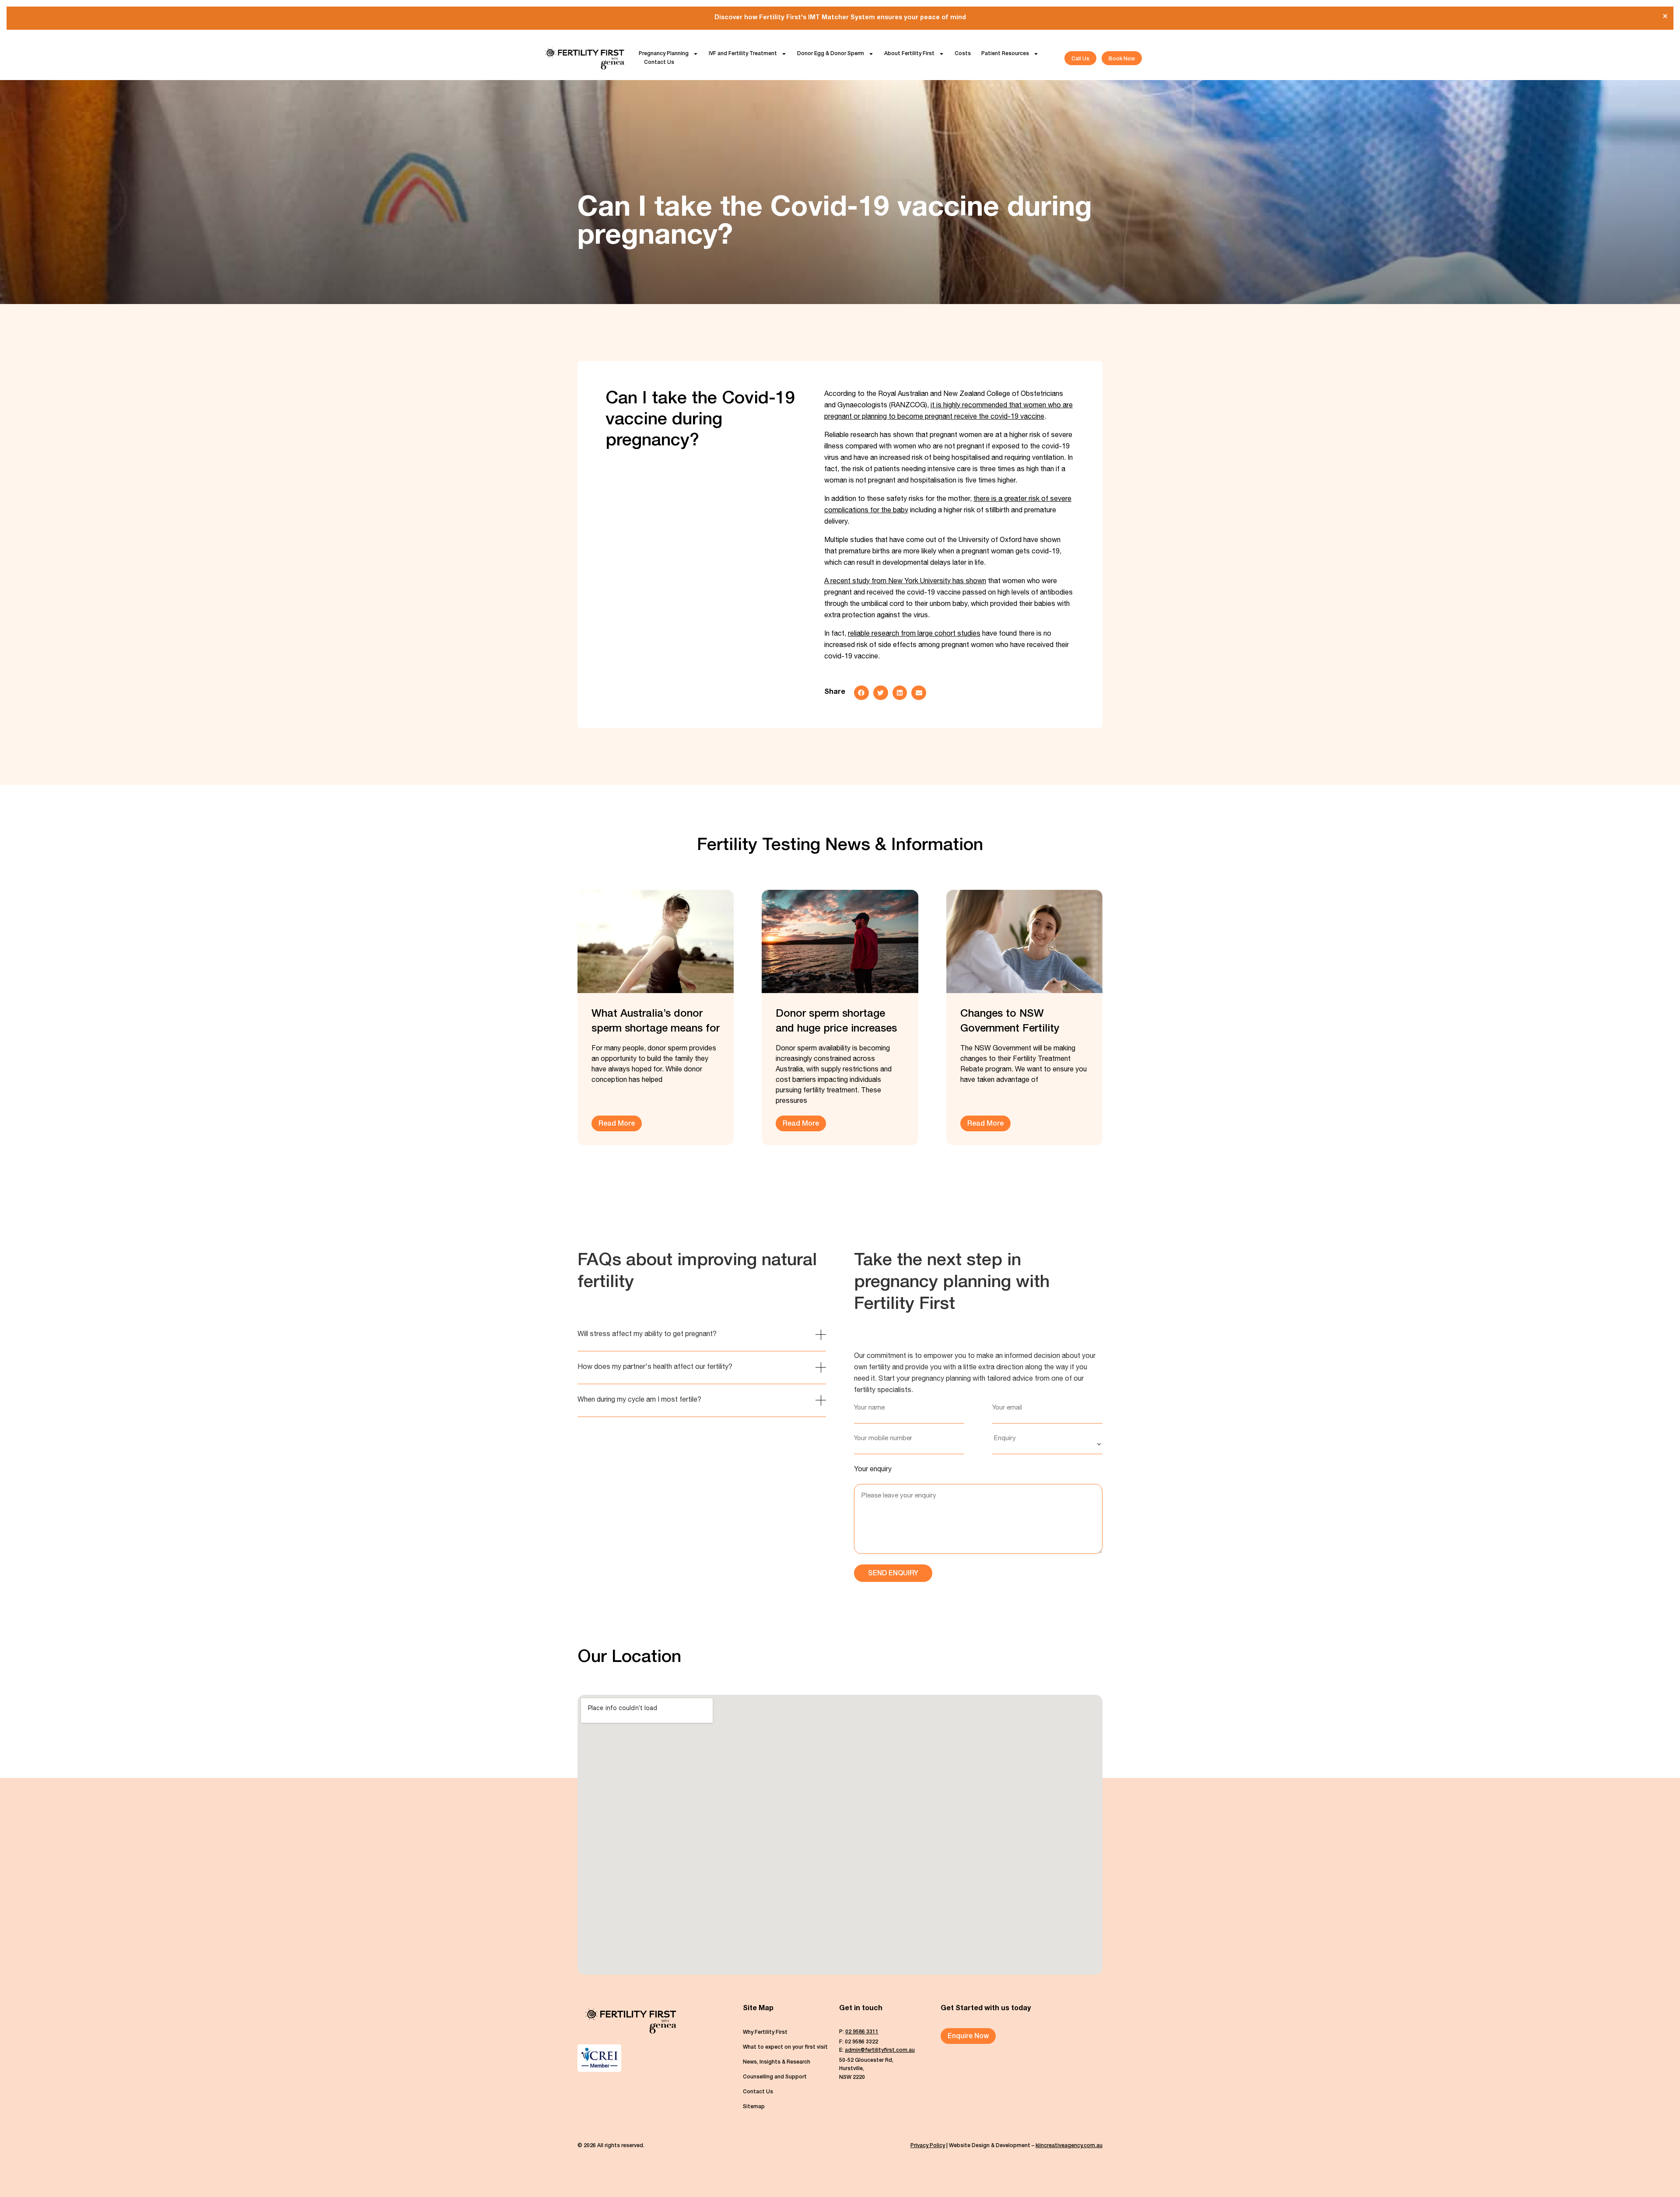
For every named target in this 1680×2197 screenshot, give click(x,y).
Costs (963, 54)
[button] (861, 693)
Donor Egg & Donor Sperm (831, 54)
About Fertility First (909, 54)
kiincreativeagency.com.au (1069, 2146)
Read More (617, 1124)
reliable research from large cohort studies (914, 634)
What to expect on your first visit (785, 2047)
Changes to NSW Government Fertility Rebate (1010, 1023)
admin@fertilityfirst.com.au (880, 2050)
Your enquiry (873, 1470)
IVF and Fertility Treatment (743, 54)
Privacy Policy (928, 2146)
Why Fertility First (765, 2033)
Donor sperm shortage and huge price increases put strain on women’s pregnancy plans (836, 1023)
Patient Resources (1005, 54)
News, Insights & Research (777, 2062)
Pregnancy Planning (664, 54)
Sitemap (754, 2107)
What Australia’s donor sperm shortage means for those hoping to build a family (656, 1023)
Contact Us (659, 63)
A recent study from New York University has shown (905, 582)
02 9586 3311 (862, 2032)
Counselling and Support (775, 2077)
